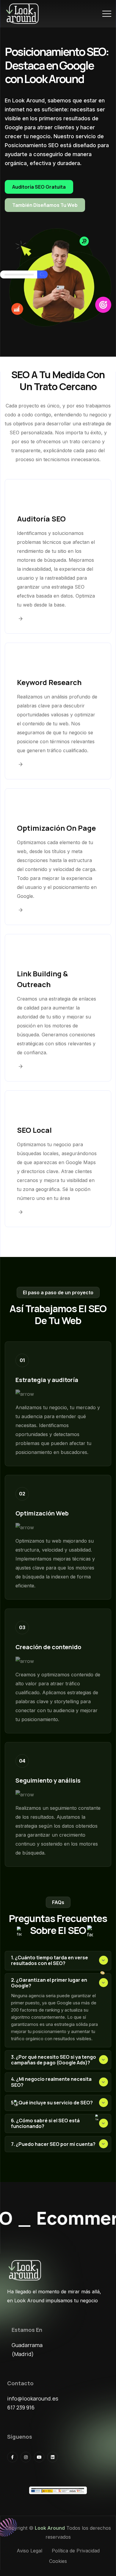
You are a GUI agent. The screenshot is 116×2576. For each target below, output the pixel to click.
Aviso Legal (29, 2551)
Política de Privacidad (76, 2551)
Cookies (58, 2561)
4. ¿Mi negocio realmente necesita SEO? (51, 2082)
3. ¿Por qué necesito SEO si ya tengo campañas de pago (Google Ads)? (54, 2060)
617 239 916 (21, 2407)
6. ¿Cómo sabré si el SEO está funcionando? (45, 2123)
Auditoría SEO (41, 519)
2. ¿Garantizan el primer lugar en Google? (49, 1983)
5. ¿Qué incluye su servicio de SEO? (52, 2103)
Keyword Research (49, 682)
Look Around (50, 2528)
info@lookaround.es (33, 2398)
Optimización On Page (56, 828)
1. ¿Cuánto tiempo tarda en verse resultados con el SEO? (50, 1960)
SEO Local (34, 1130)
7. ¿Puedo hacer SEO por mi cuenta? (53, 2144)
